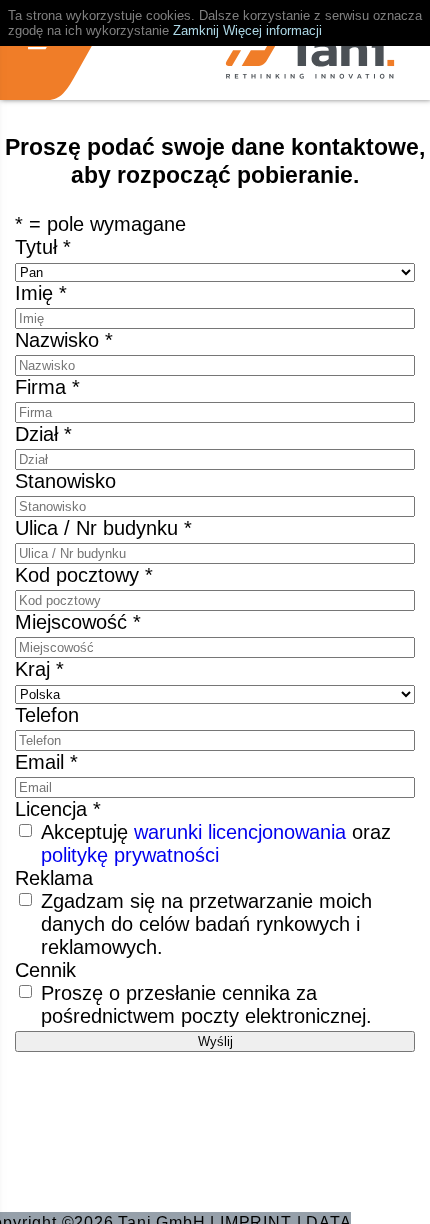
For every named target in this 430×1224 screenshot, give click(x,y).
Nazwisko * (64, 340)
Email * (46, 762)
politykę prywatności (130, 855)
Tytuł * (43, 247)
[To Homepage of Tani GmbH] (310, 57)
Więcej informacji (272, 30)
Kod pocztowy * (84, 575)
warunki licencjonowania (240, 832)
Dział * (43, 434)
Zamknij (196, 30)
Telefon (47, 715)
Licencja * (58, 809)
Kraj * (39, 669)
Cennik (45, 970)
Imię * (41, 293)
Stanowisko (65, 481)
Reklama (54, 878)
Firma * (47, 387)
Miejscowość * (78, 622)
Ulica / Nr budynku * (103, 528)
